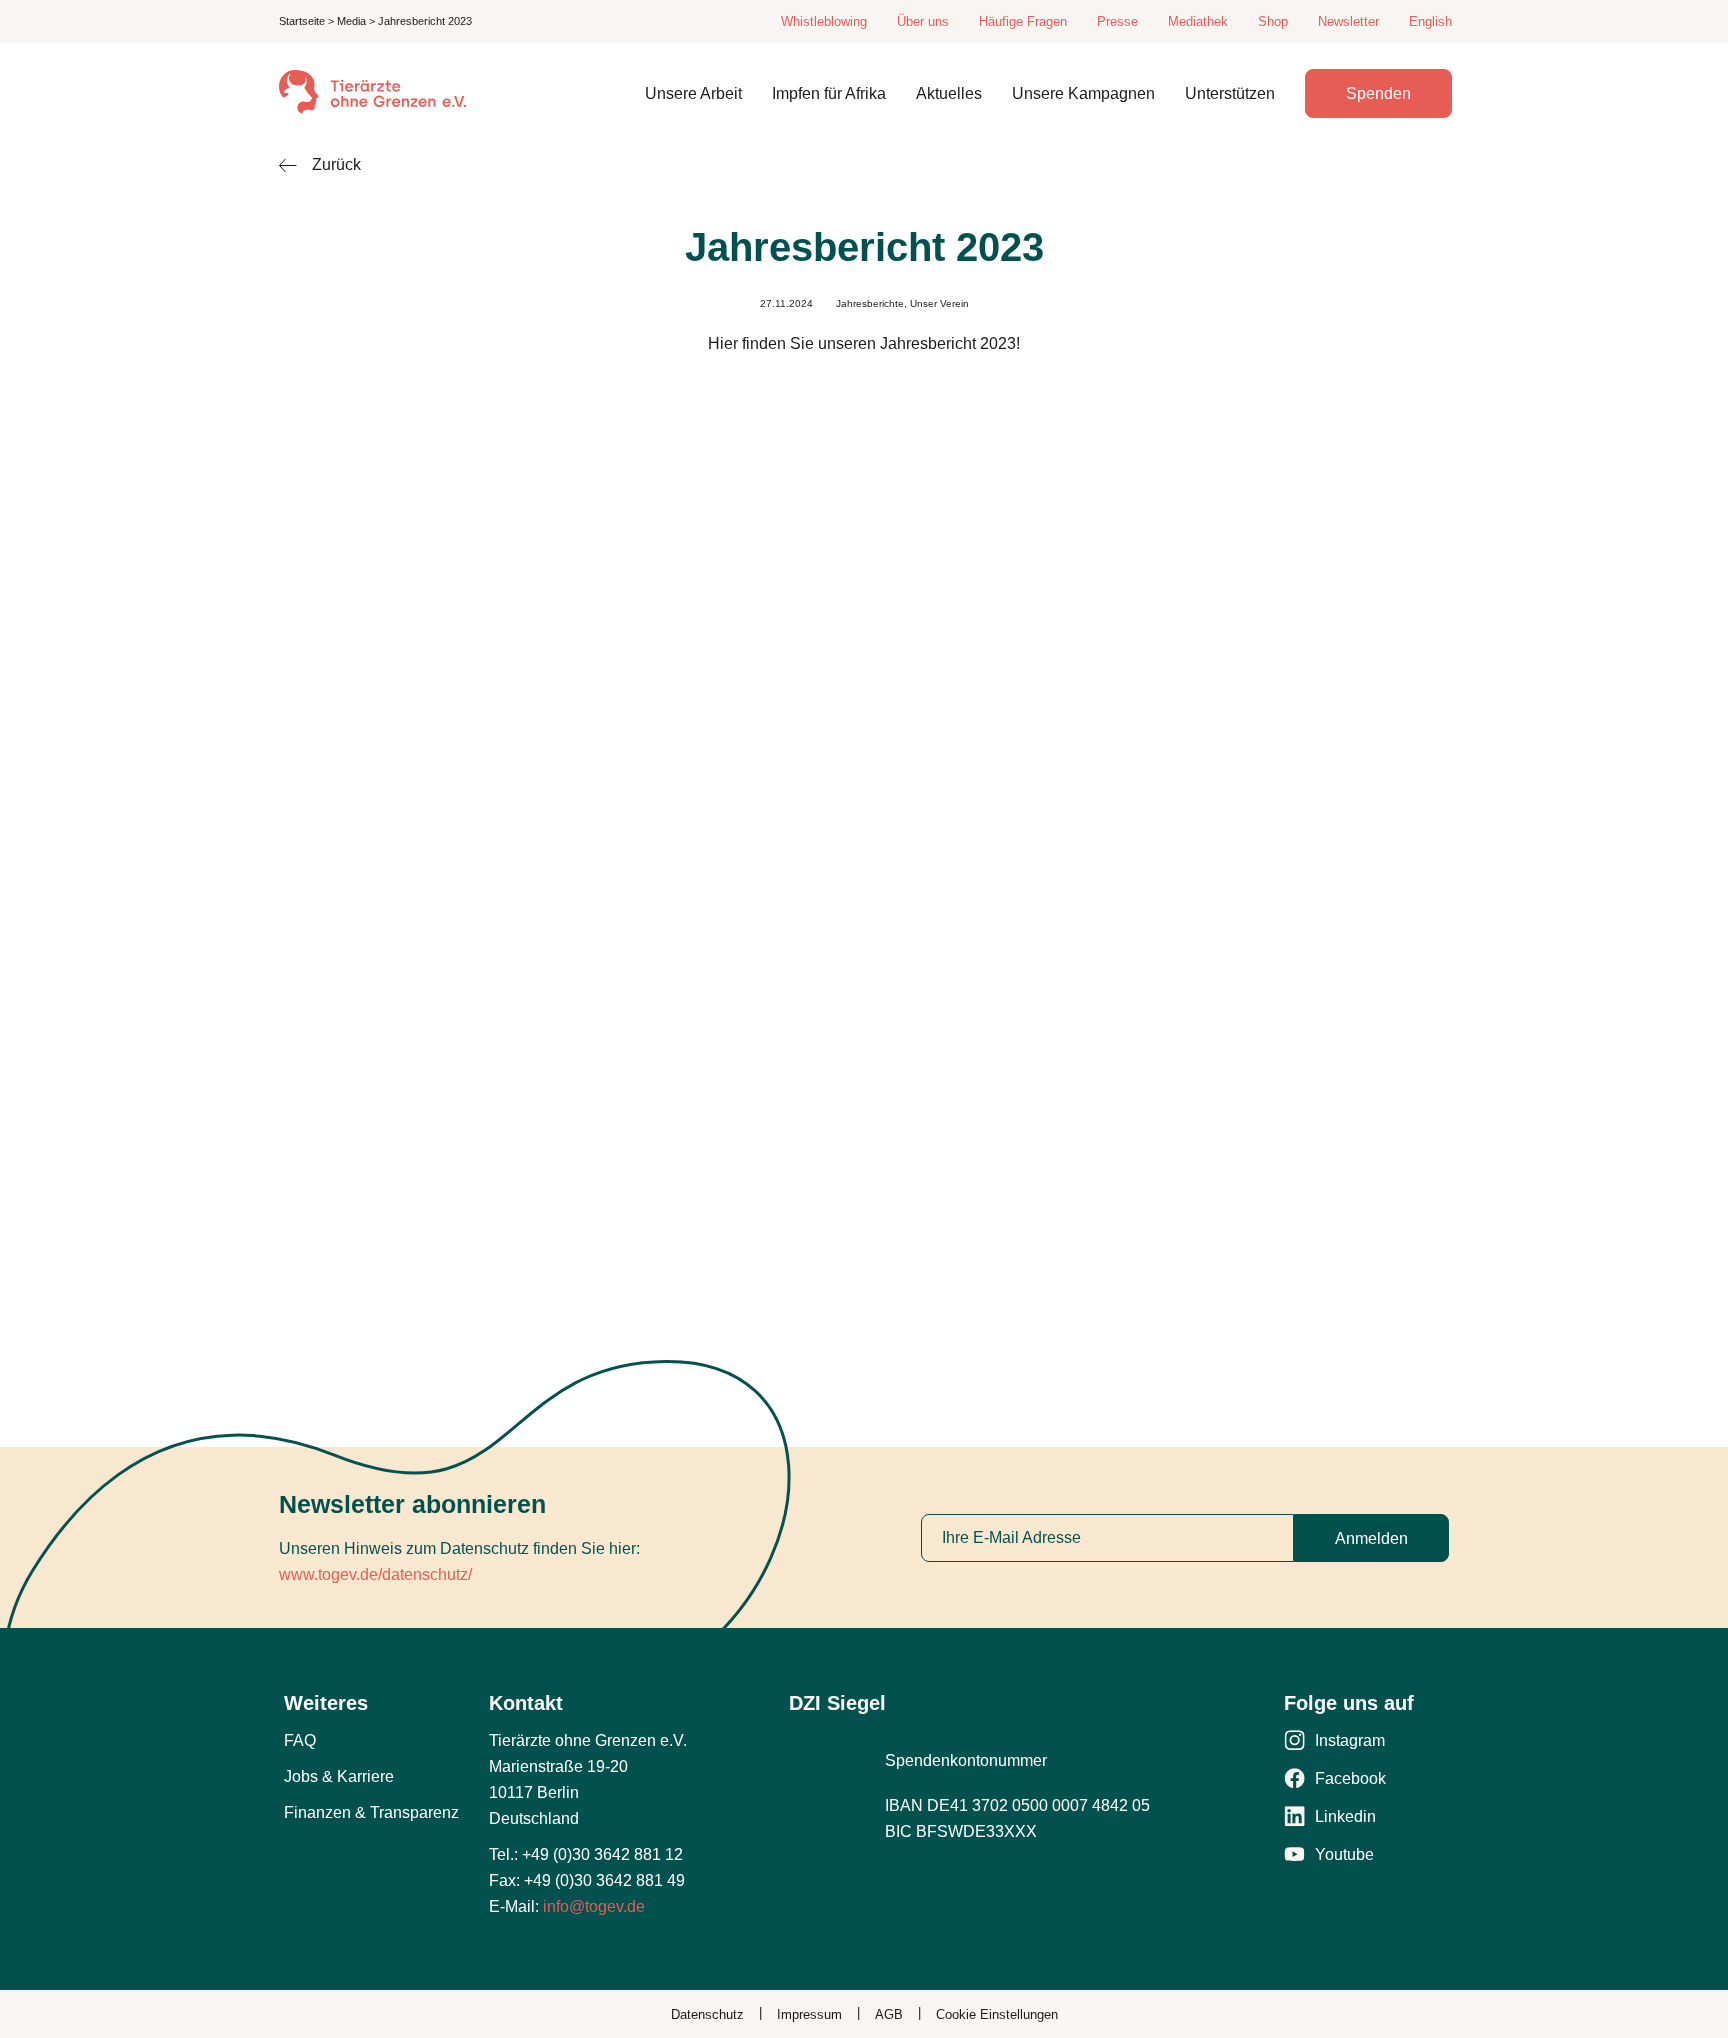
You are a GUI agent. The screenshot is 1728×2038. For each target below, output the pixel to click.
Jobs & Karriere (339, 1776)
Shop (1273, 21)
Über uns (923, 21)
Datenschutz (707, 2014)
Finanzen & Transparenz (371, 1812)
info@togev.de (594, 1906)
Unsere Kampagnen (1083, 93)
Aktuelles (949, 93)
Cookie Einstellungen (997, 2014)
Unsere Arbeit (693, 93)
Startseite (302, 21)
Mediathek (1198, 21)
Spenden (1378, 93)
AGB (889, 2014)
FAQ (300, 1740)
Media (351, 21)
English (1430, 21)
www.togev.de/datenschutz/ (375, 1574)
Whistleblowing (824, 21)
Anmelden (1371, 1538)
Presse (1117, 21)
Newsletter (1348, 21)
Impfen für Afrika (829, 93)
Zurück (336, 164)
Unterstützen (1230, 93)
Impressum (809, 2014)
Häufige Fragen (1023, 21)
